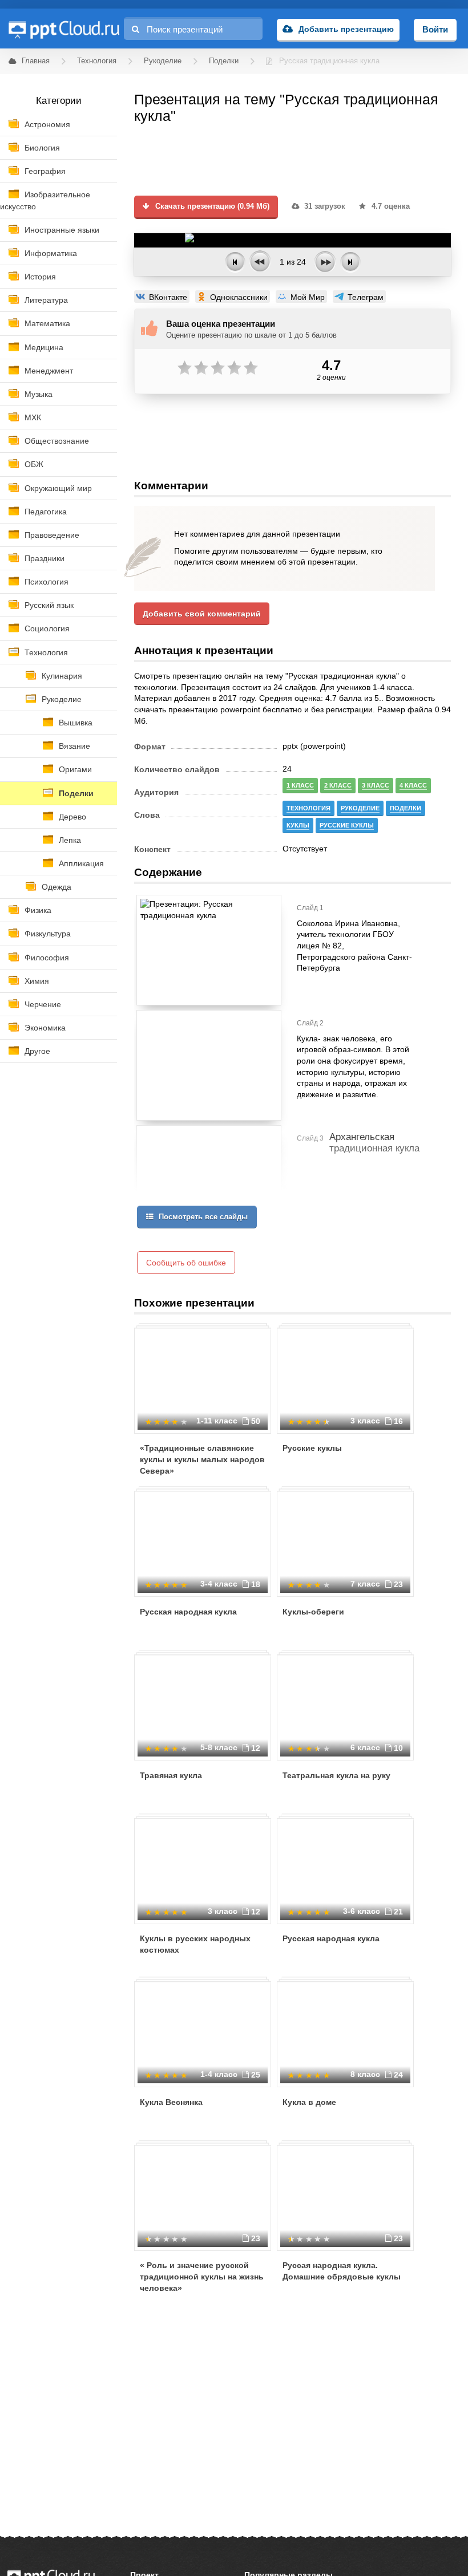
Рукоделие (62, 699)
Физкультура (48, 934)
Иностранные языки (62, 230)
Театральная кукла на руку (336, 1775)
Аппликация (81, 863)
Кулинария (62, 676)
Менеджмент (49, 371)
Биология (42, 148)
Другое (37, 1051)
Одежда (57, 887)
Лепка (70, 840)
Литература (46, 300)
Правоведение (52, 535)
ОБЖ (34, 464)
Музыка (39, 394)
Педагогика (46, 512)
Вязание (74, 746)
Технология (46, 652)
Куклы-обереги (313, 1612)
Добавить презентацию (346, 29)
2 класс (338, 785)
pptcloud (63, 29)
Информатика (51, 253)
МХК (33, 417)
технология (308, 808)
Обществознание (57, 441)
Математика (47, 323)
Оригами (75, 769)
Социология (47, 628)
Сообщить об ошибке (186, 1263)
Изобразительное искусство (45, 200)
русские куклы (347, 825)
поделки (406, 808)
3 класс (376, 785)
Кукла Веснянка (171, 2102)
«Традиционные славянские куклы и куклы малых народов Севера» (202, 1459)
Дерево (72, 817)
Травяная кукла (171, 1775)
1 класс (300, 785)
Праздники (45, 558)
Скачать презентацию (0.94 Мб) (211, 206)
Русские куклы (312, 1448)
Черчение (43, 1004)
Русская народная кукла (188, 1612)
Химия (37, 981)
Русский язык (49, 605)
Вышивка (76, 723)
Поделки (76, 793)
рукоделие (360, 808)
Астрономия (47, 124)
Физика (38, 910)
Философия (47, 958)
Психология (47, 582)
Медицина (44, 347)
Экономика (45, 1028)
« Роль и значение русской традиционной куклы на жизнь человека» (202, 2276)
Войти (435, 29)
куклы (298, 825)
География (45, 171)
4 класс (413, 785)
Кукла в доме (309, 2102)
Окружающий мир (58, 488)
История (40, 277)
